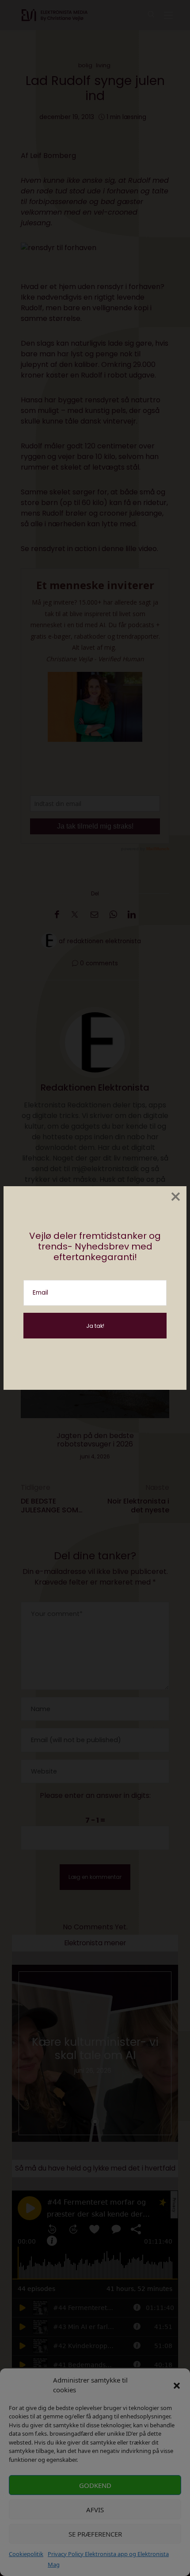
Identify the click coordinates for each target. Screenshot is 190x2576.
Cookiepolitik (26, 2554)
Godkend (95, 2485)
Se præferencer (95, 2534)
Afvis (95, 2510)
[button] (177, 2385)
